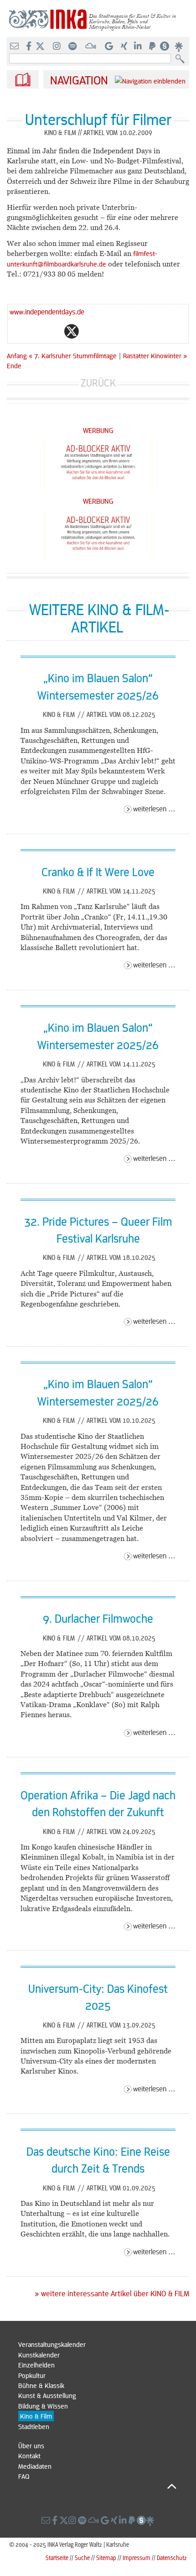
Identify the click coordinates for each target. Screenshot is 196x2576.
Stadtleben (34, 2426)
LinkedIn (108, 331)
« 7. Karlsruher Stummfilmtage (74, 355)
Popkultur (32, 2375)
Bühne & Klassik (41, 2385)
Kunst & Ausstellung (47, 2395)
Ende (14, 366)
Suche (82, 2558)
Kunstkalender (39, 2355)
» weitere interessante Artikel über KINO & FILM (112, 2294)
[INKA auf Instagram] (58, 47)
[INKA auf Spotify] (73, 47)
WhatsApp (35, 331)
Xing (126, 331)
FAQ (24, 2476)
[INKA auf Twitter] (40, 47)
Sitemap (106, 2558)
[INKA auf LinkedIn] (139, 47)
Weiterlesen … (154, 808)
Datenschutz (172, 2558)
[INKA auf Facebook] (30, 47)
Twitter (72, 331)
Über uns (31, 2445)
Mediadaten (35, 2466)
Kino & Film (60, 714)
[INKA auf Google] (110, 47)
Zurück (98, 383)
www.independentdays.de (47, 311)
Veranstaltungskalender (52, 2344)
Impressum (137, 2558)
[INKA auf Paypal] (153, 47)
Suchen (182, 59)
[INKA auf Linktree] (179, 47)
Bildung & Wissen (43, 2406)
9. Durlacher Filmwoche (98, 1618)
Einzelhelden (36, 2365)
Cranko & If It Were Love (98, 872)
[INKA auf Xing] (125, 47)
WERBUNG (98, 430)
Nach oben (97, 2487)
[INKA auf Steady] (165, 47)
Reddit (90, 331)
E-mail (17, 331)
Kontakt (29, 2456)
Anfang (17, 355)
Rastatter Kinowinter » (155, 355)
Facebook (53, 331)
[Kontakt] (15, 47)
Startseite (57, 2558)
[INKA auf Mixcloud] (92, 47)
